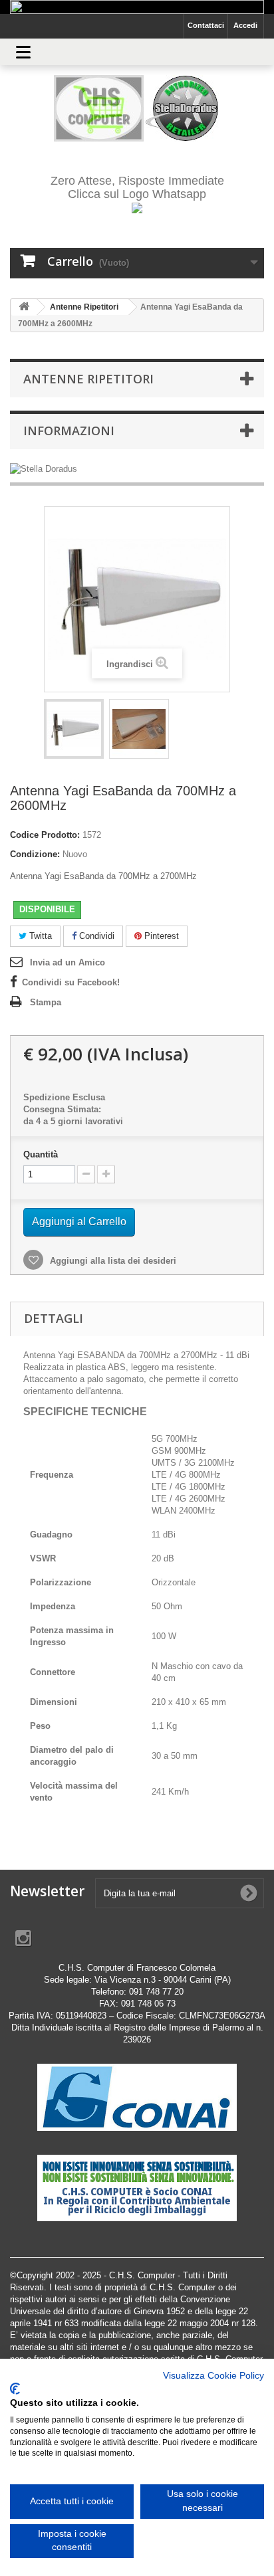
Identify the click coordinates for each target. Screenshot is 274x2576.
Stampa (46, 1002)
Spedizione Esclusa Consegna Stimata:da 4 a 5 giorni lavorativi (73, 1109)
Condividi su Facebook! (71, 982)
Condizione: (35, 854)
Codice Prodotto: (45, 835)
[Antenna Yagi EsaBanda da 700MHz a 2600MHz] (74, 729)
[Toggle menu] (23, 52)
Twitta (39, 936)
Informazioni (69, 431)
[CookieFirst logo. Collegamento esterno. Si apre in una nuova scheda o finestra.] (15, 2389)
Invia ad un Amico (68, 962)
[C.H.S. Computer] (137, 108)
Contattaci (206, 25)
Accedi (245, 25)
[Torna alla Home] (24, 307)
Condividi (95, 936)
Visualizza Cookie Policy (213, 2376)
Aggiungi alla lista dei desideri (112, 1261)
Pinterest (160, 936)
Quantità (41, 1154)
